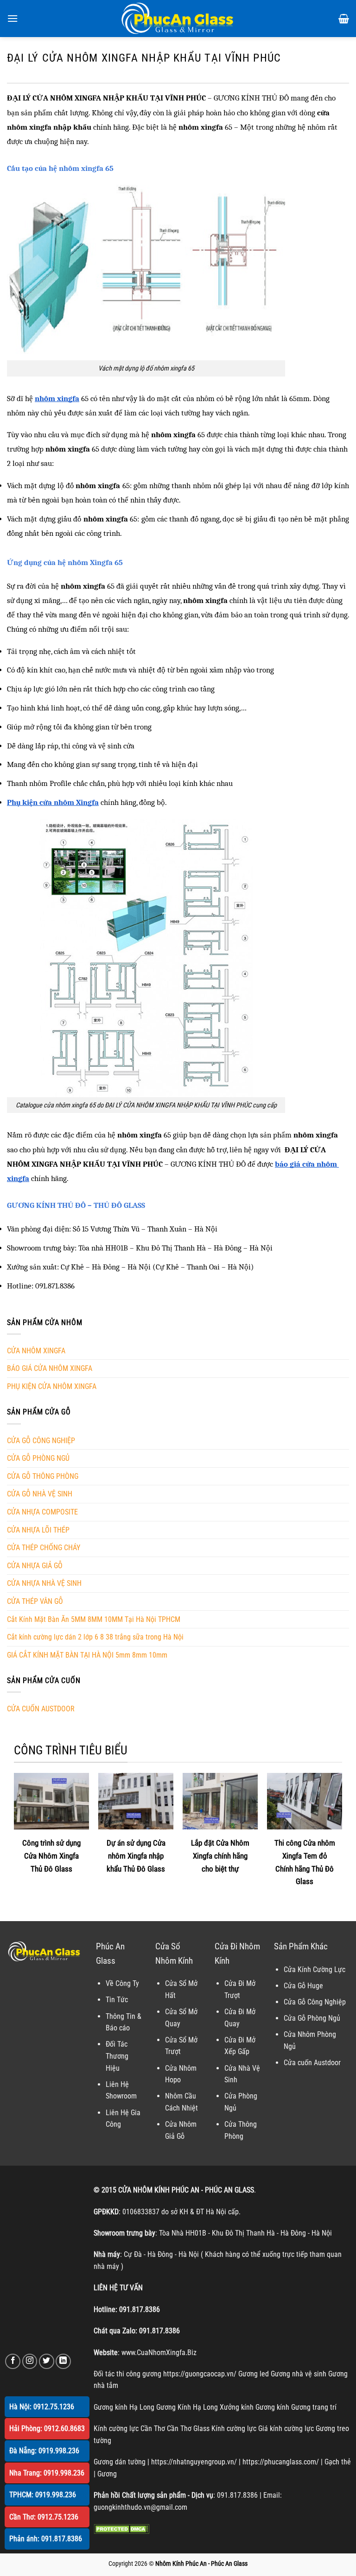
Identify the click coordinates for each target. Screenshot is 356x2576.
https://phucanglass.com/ (281, 2462)
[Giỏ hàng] (344, 19)
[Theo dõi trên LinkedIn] (63, 2361)
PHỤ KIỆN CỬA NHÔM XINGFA (52, 1386)
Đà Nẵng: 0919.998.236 (44, 2451)
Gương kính (272, 2407)
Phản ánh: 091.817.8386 (46, 2539)
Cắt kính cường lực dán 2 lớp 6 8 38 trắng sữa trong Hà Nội (95, 1637)
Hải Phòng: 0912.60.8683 (47, 2428)
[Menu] (13, 18)
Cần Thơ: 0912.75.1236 (44, 2517)
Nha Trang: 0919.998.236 (47, 2473)
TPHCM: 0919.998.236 (43, 2495)
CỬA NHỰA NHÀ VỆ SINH (44, 1583)
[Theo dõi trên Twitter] (47, 2361)
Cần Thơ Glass (188, 2428)
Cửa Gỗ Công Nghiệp (315, 2002)
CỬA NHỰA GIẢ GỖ (35, 1566)
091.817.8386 (140, 2309)
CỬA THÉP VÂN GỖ (35, 1601)
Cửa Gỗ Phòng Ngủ (312, 2018)
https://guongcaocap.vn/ (200, 2374)
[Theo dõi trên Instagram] (30, 2361)
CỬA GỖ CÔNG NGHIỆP (41, 1441)
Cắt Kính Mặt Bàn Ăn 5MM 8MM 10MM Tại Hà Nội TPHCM (94, 1619)
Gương (107, 2474)
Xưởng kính (237, 2407)
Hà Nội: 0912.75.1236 (42, 2407)
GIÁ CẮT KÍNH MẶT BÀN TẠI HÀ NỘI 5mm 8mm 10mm (87, 1655)
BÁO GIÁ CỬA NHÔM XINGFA (50, 1368)
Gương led (254, 2374)
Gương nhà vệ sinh (299, 2374)
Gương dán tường (120, 2462)
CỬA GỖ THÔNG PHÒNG (43, 1476)
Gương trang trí (314, 2407)
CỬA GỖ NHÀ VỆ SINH (40, 1494)
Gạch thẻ (338, 2462)
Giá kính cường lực (286, 2428)
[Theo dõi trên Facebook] (13, 2361)
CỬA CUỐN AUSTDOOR (41, 1709)
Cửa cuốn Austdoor (312, 2063)
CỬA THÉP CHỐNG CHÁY (44, 1548)
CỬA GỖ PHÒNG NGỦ (38, 1458)
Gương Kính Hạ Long (187, 2407)
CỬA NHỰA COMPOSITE (42, 1512)
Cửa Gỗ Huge (303, 1986)
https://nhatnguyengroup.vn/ (194, 2462)
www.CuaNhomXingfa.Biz (159, 2353)
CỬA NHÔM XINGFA (36, 1351)
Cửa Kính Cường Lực (315, 1970)
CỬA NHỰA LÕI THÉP (38, 1530)
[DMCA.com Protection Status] (121, 2529)
